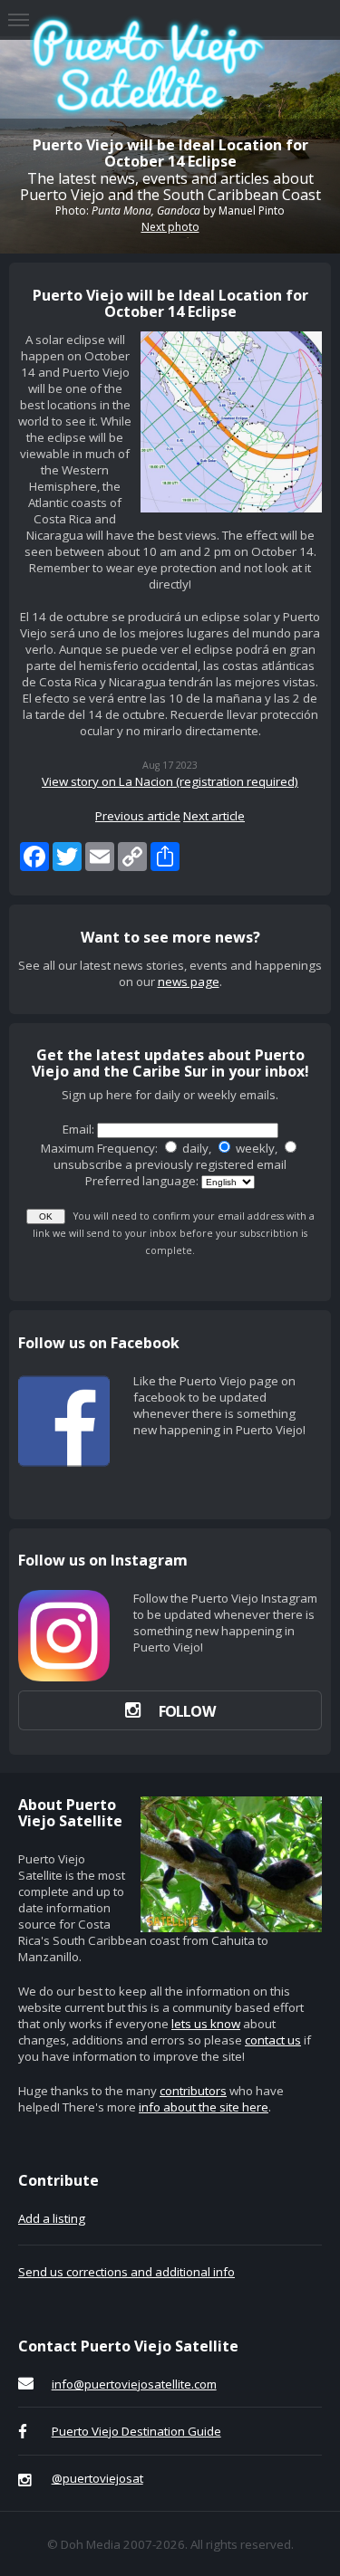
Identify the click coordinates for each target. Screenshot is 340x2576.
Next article (214, 816)
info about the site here (204, 2107)
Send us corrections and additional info (126, 2272)
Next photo (170, 227)
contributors (193, 2091)
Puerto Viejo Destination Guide (136, 2431)
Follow (187, 1711)
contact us (273, 2040)
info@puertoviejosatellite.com (134, 2384)
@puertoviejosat (97, 2478)
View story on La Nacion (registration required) (170, 781)
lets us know (206, 2024)
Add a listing (52, 2218)
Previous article (138, 816)
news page (189, 982)
